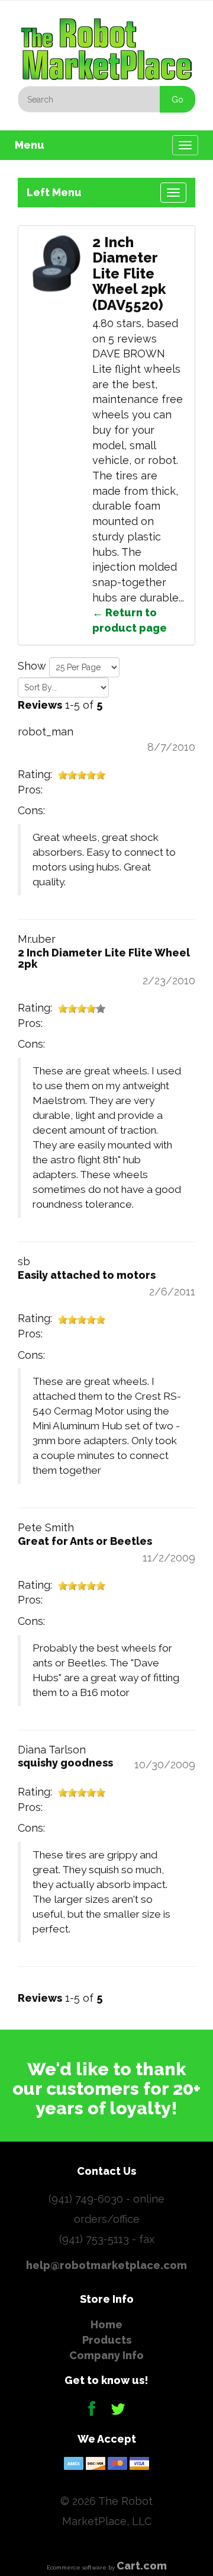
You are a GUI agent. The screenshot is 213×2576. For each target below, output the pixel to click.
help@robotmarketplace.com (106, 2265)
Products (107, 2340)
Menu (30, 145)
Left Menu (54, 192)
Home (106, 2324)
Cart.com (142, 2566)
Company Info (106, 2355)
